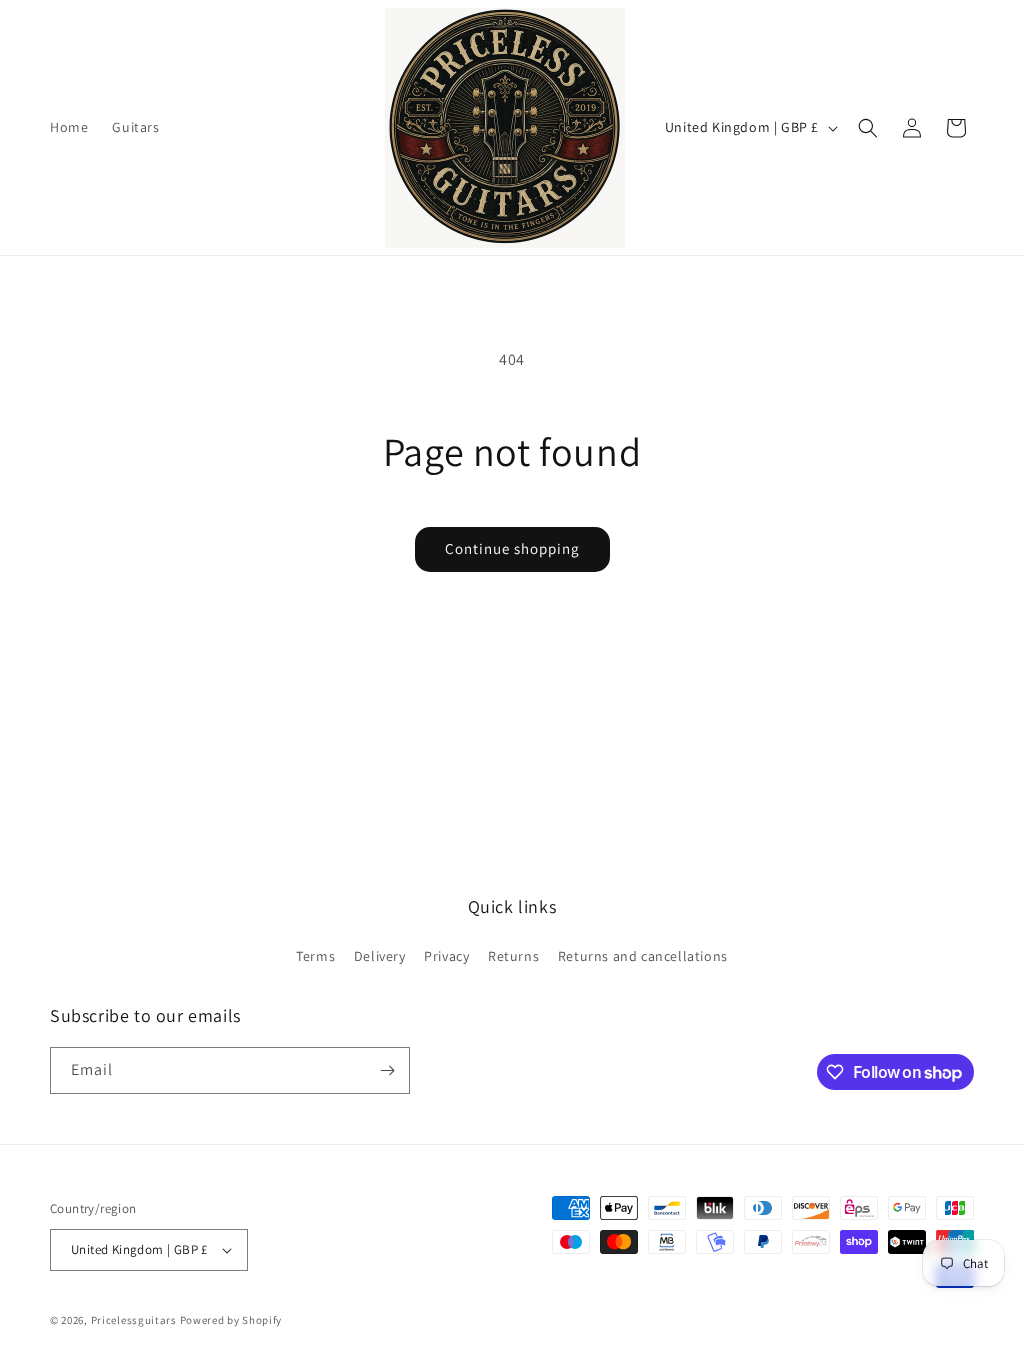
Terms (315, 956)
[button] (868, 128)
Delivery (380, 956)
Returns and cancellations (643, 956)
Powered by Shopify (231, 1320)
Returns (513, 956)
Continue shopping (512, 548)
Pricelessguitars (134, 1320)
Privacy (446, 956)
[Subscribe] (387, 1070)
